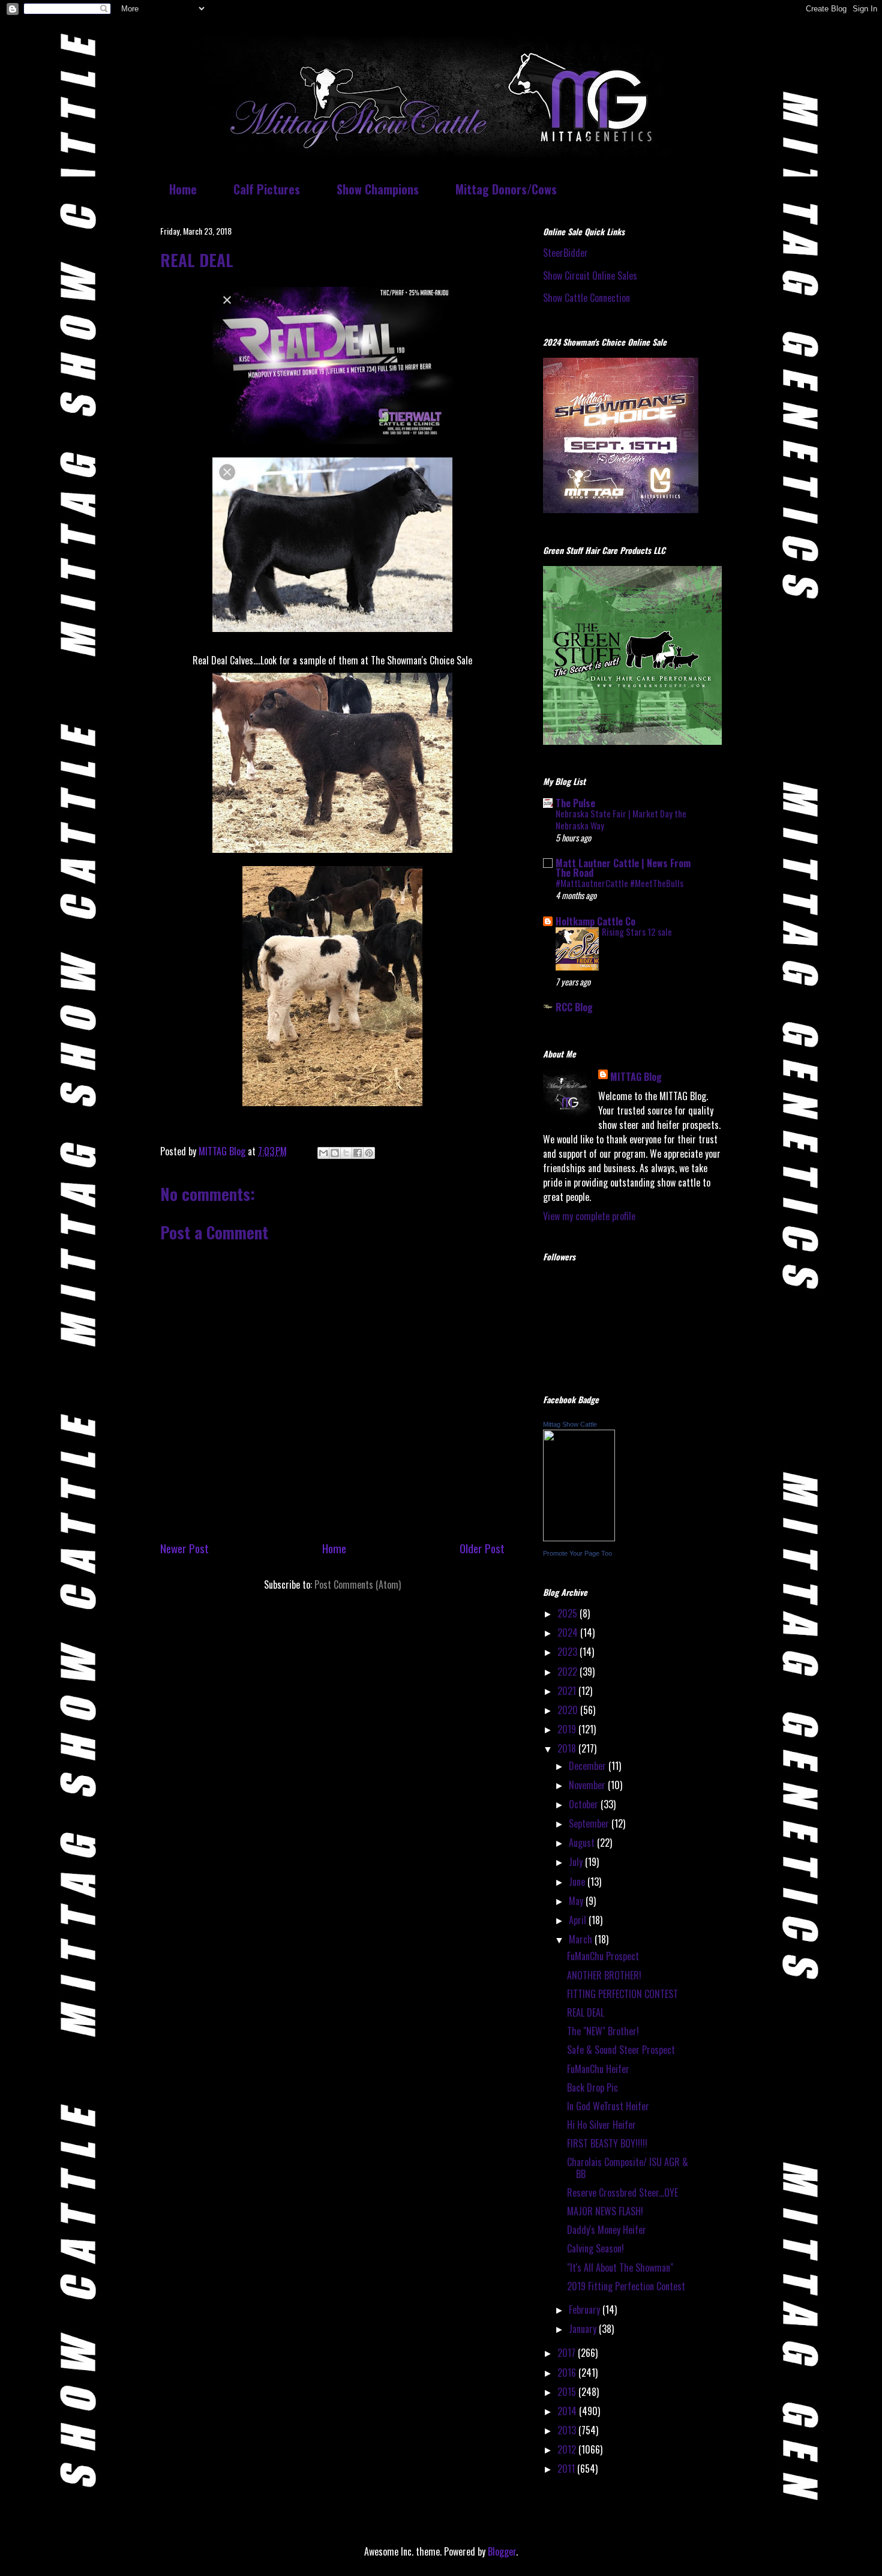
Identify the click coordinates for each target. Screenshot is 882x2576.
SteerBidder (565, 253)
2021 (568, 1691)
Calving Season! (595, 2248)
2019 (568, 1729)
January (584, 2329)
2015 (568, 2392)
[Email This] (323, 1153)
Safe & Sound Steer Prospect (621, 2050)
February (586, 2310)
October (585, 1804)
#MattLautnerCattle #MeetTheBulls (619, 883)
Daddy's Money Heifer (607, 2230)
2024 (569, 1633)
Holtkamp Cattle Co (595, 921)
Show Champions (378, 189)
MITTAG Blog (636, 1077)
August (583, 1843)
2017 (568, 2353)
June (578, 1882)
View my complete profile (589, 1216)
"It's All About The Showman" (620, 2268)
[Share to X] (346, 1153)
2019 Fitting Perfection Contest (626, 2286)
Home (183, 189)
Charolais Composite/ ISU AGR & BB (628, 2168)
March (582, 1939)
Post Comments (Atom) (358, 1584)
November (588, 1785)
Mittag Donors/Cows (506, 189)
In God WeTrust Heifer (608, 2106)
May (577, 1901)
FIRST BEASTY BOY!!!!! (607, 2143)
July (577, 1862)
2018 (568, 1748)
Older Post (482, 1548)
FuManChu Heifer (598, 2069)
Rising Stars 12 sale (637, 931)
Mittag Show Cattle (570, 1424)
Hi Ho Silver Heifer (601, 2125)
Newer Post (184, 1548)
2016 (568, 2373)
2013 (568, 2430)
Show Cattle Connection (586, 298)
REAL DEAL (586, 2012)
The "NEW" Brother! (603, 2031)
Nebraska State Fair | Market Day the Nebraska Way (621, 819)
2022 (568, 1672)
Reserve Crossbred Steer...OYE (622, 2192)
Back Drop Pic (592, 2087)
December (589, 1766)
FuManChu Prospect (603, 1956)
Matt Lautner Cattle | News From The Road (623, 868)
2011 (567, 2469)
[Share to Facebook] (358, 1153)
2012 (568, 2449)
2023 (568, 1652)
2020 (569, 1710)
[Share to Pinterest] (369, 1153)
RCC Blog (574, 1007)
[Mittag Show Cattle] (579, 1537)
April (579, 1920)
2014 (568, 2411)
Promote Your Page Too (577, 1553)
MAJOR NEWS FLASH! (605, 2211)
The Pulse (575, 803)
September (590, 1823)
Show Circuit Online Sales (590, 275)
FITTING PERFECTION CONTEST (622, 1994)
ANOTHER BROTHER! (604, 1975)
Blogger (502, 2551)
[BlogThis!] (335, 1153)
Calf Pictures (267, 189)
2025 (568, 1613)
